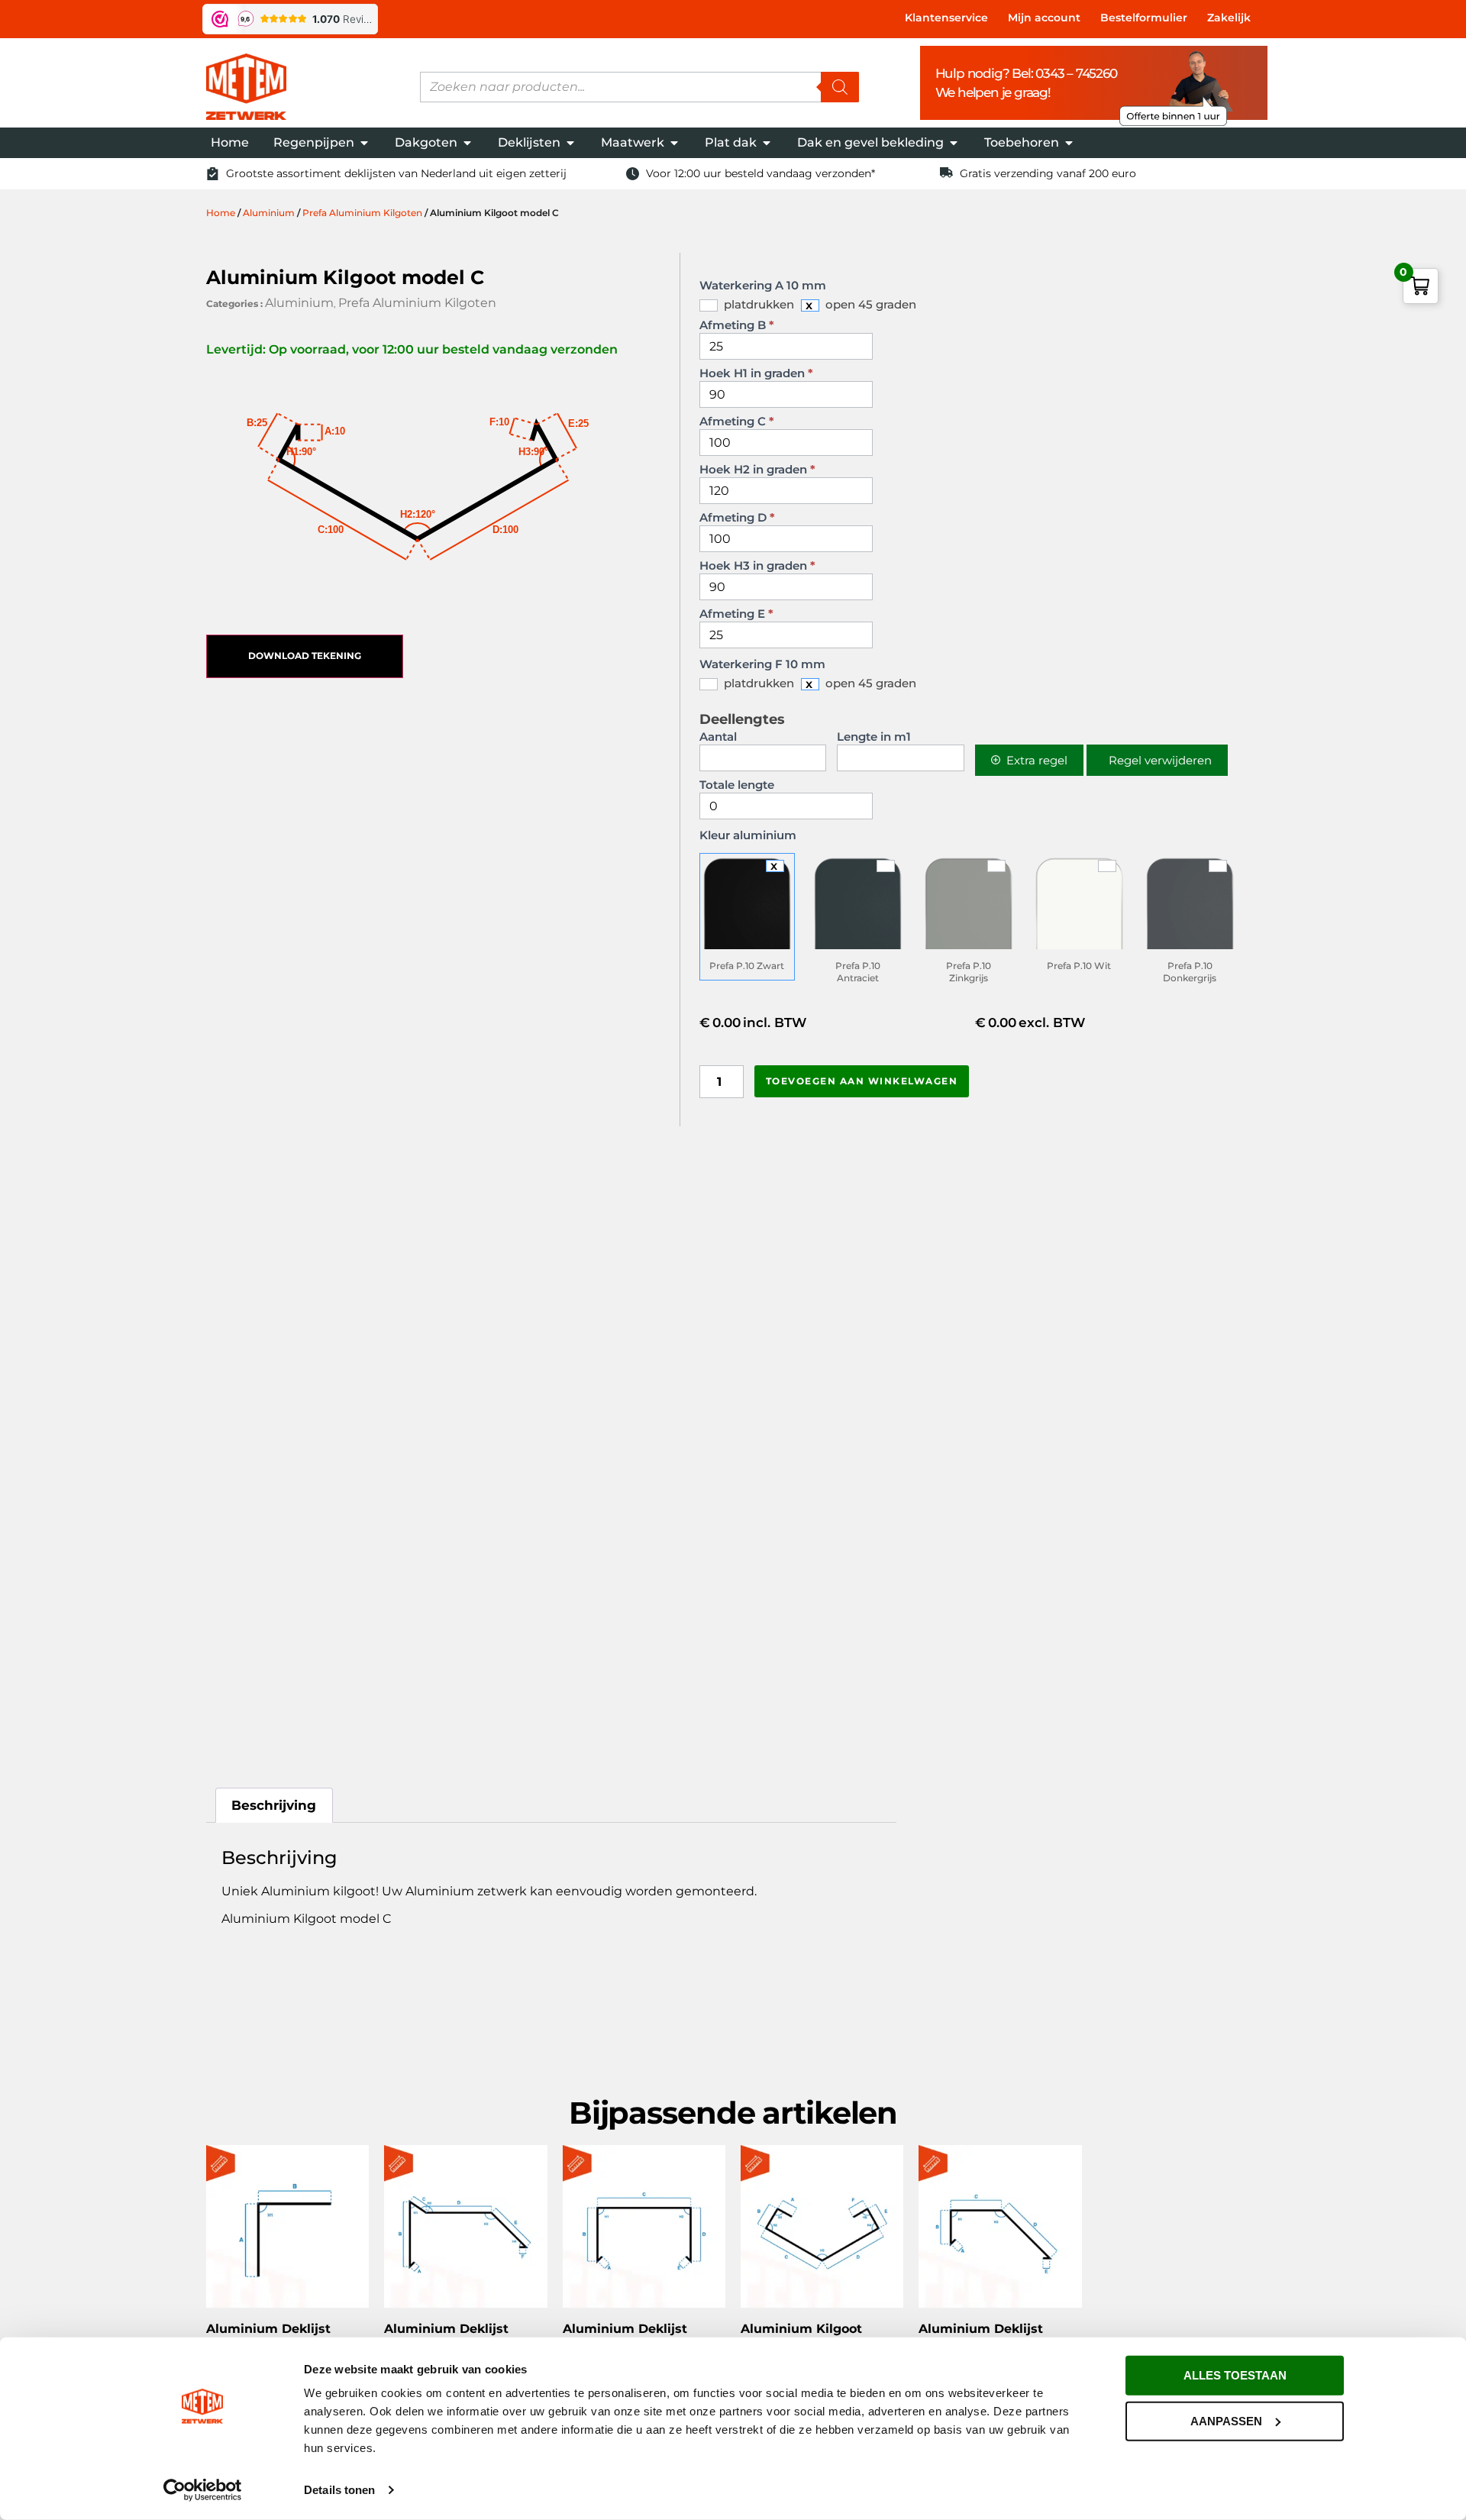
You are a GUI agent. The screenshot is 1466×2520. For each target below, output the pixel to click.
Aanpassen (1226, 2420)
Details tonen (339, 2490)
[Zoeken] (840, 87)
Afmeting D (737, 518)
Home (221, 213)
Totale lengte (737, 785)
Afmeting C (737, 422)
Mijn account (1044, 18)
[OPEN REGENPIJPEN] (364, 143)
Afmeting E (736, 614)
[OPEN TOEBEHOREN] (1069, 143)
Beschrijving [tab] (274, 1805)
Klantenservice (946, 18)
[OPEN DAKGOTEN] (467, 143)
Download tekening (305, 656)
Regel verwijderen (1160, 760)
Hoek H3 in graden (757, 566)
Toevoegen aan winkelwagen (862, 1081)
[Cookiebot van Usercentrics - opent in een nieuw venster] (203, 2490)
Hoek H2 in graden (757, 470)
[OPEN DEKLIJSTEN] (570, 143)
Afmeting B (737, 326)
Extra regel (1037, 760)
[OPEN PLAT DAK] (767, 143)
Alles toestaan (1235, 2375)
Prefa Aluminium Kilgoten (362, 213)
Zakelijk (1229, 18)
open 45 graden (869, 304)
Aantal (718, 737)
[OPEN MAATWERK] (674, 143)
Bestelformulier (1144, 18)
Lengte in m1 (874, 737)
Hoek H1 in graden (756, 374)
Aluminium (269, 213)
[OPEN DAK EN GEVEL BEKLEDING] (954, 143)
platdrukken (757, 304)
